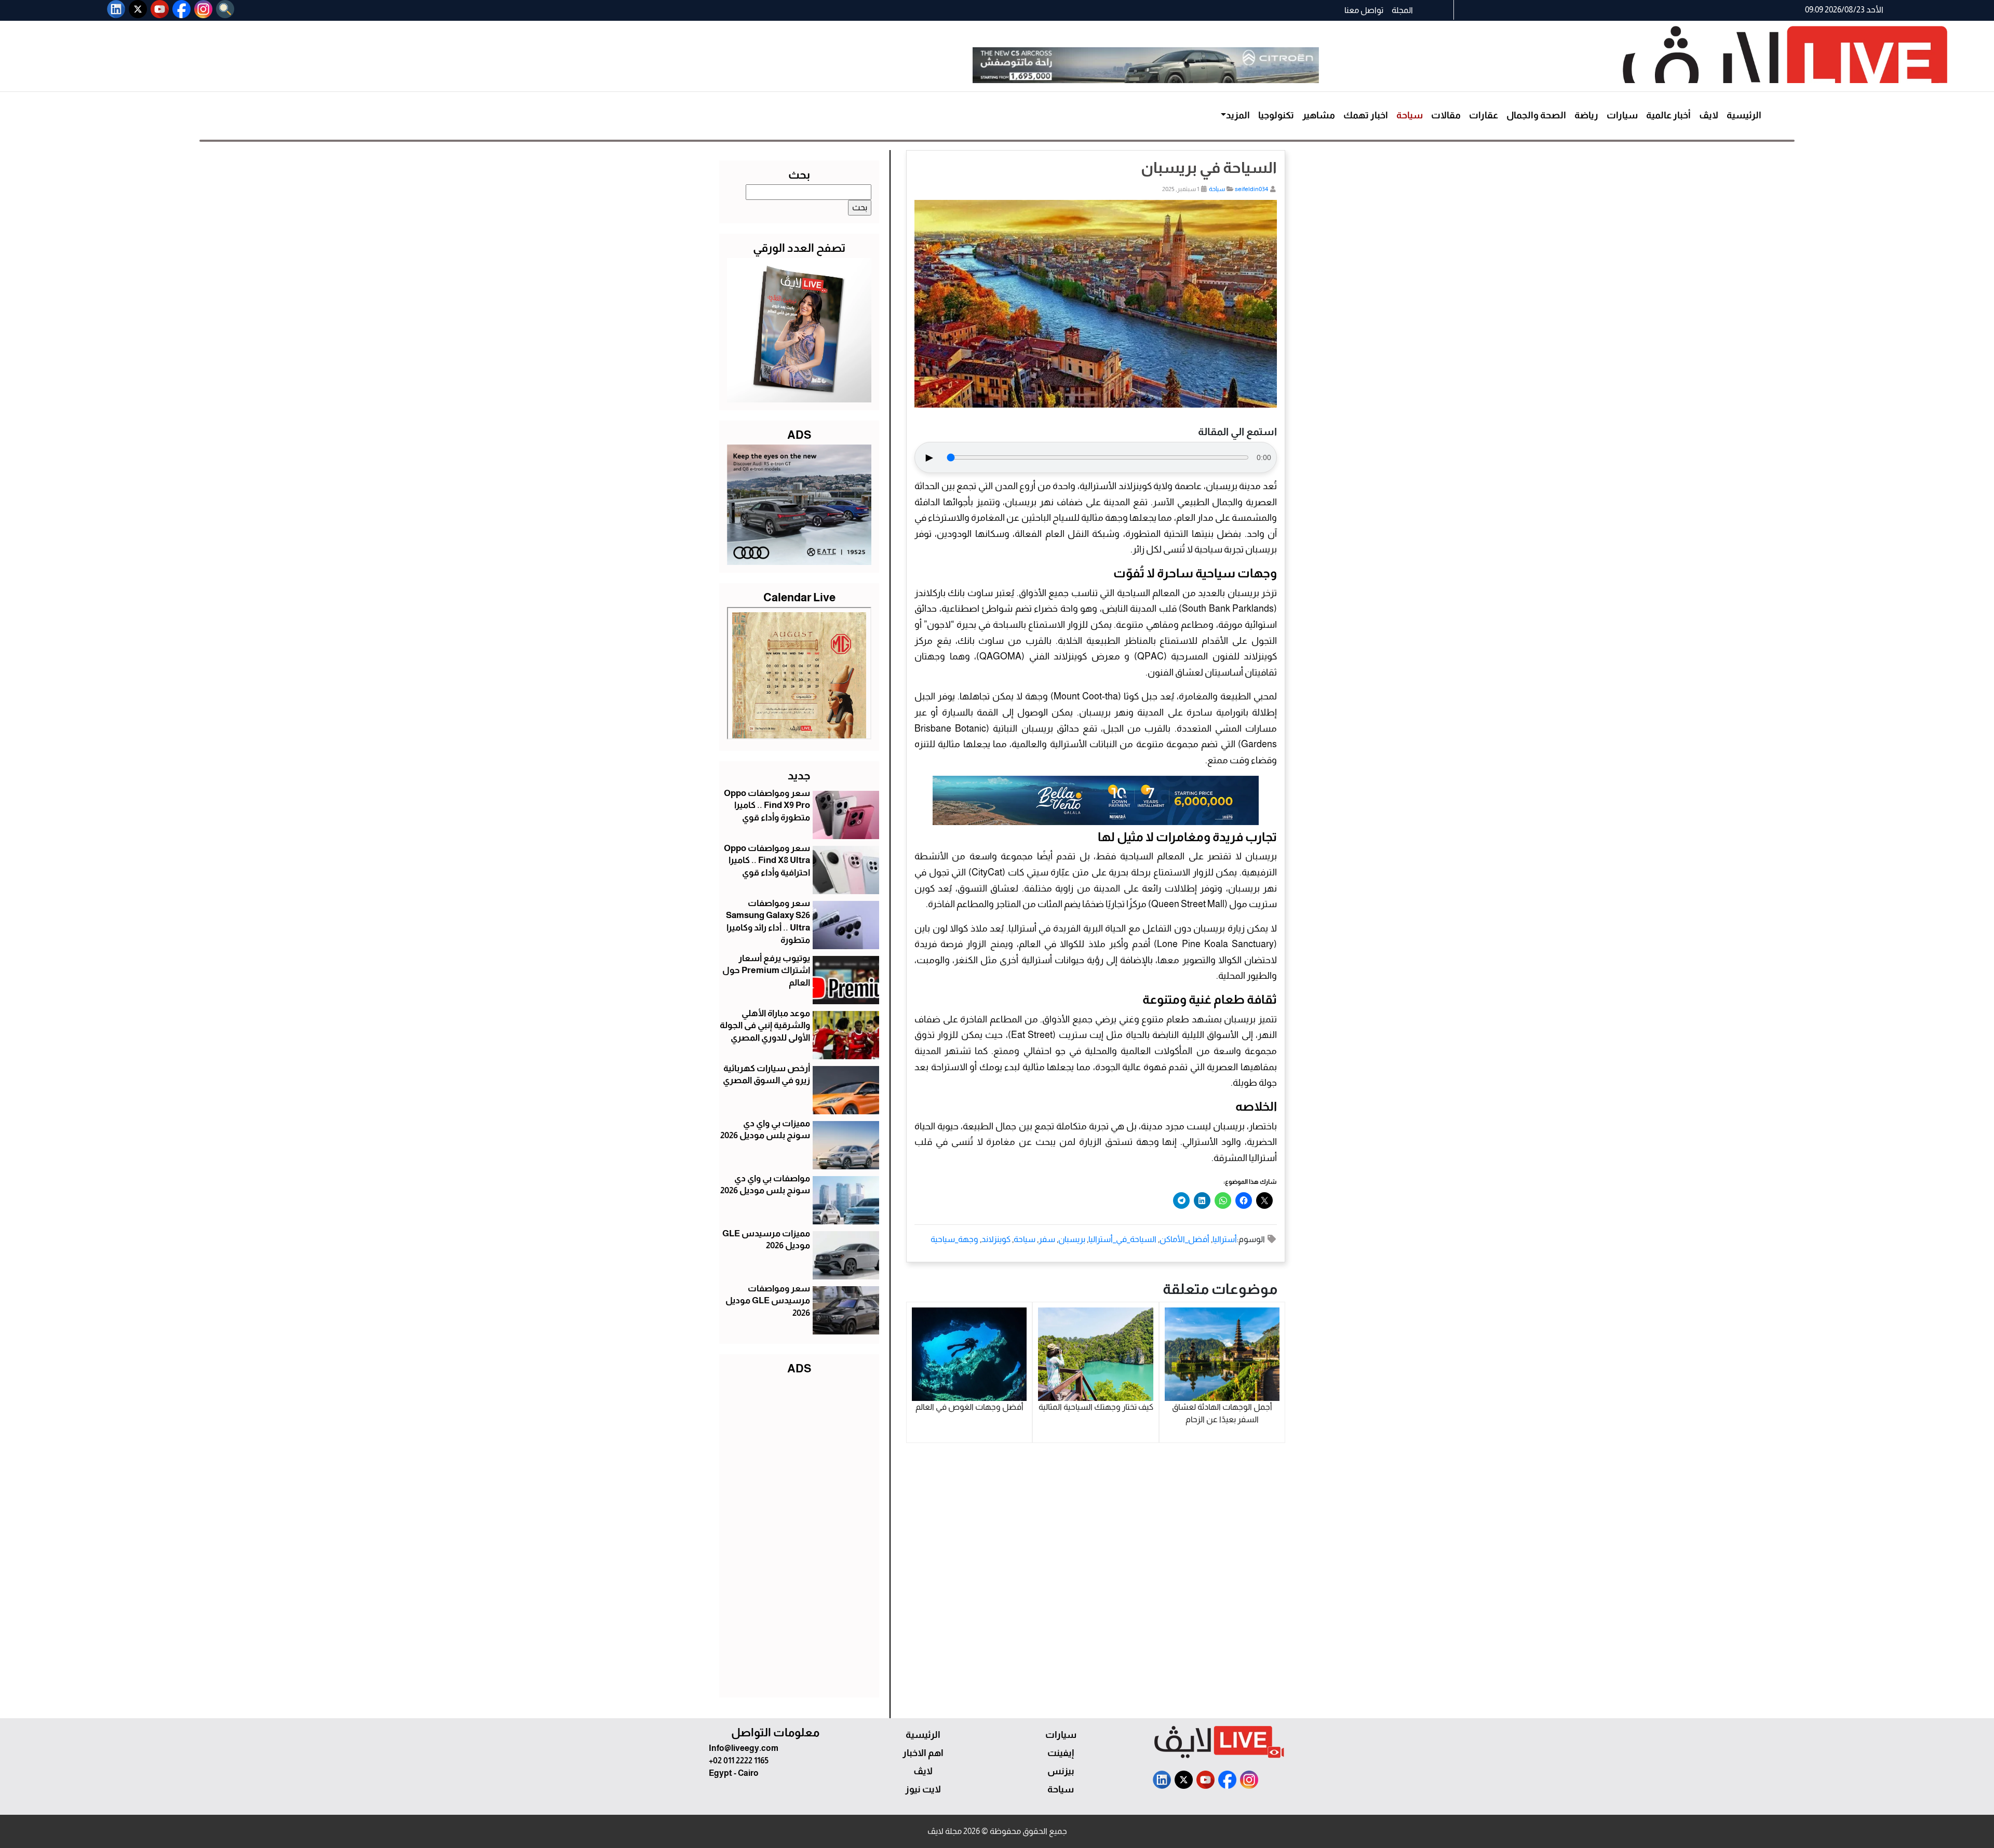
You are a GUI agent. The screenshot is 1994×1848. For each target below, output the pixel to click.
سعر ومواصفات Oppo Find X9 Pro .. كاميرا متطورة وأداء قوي (767, 806)
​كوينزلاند (996, 1239)
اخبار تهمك (1366, 115)
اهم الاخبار (923, 1753)
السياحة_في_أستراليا (1122, 1239)
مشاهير (1319, 115)
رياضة (1586, 115)
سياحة (1410, 115)
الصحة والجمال (1536, 115)
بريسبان (1072, 1239)
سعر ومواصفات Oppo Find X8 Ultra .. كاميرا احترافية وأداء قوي (767, 861)
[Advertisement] (799, 1534)
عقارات (1484, 115)
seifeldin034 (1251, 189)
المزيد (1238, 115)
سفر (1047, 1239)
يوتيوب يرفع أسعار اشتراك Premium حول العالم (766, 971)
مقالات (1446, 115)
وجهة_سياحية (954, 1239)
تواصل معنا (1364, 10)
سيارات (1622, 115)
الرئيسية (1744, 115)
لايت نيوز (923, 1789)
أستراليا (1225, 1239)
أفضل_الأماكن (1184, 1239)
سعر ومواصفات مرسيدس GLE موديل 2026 (768, 1301)
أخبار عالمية (1668, 115)
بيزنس (1061, 1771)
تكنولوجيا (1276, 115)
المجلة (1402, 10)
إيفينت (1061, 1753)
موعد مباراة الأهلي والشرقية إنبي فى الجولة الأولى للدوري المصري (765, 1026)
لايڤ (1709, 115)
